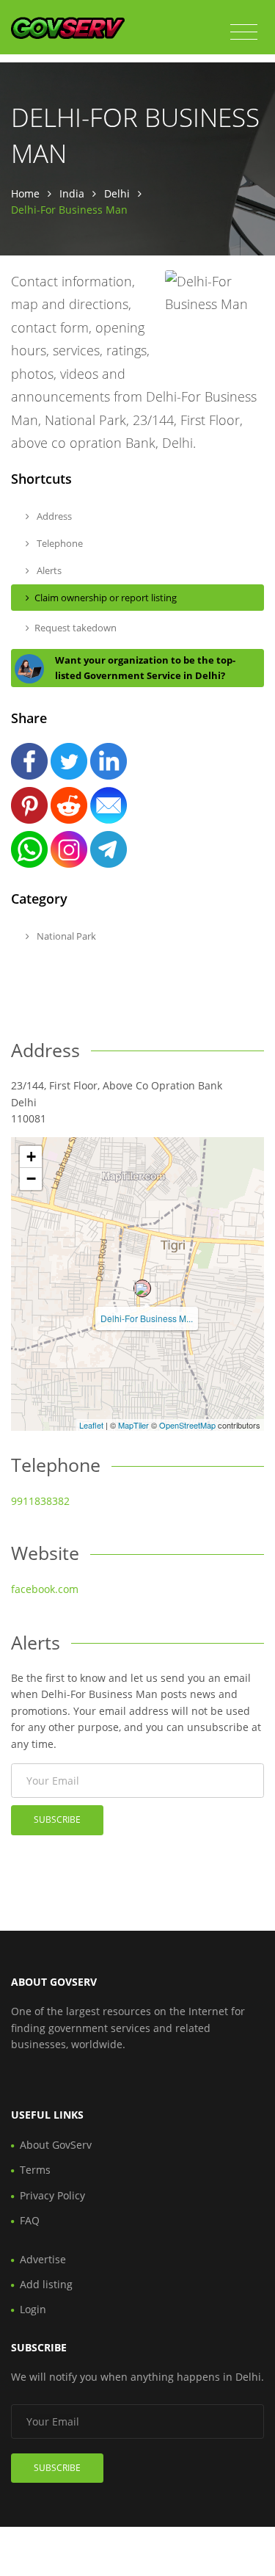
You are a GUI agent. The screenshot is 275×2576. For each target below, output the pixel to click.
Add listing (46, 2284)
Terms (35, 2170)
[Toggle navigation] (244, 32)
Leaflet (91, 1425)
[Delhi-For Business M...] (142, 1288)
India (72, 193)
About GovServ (56, 2145)
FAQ (30, 2220)
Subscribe (57, 1819)
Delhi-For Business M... (147, 1318)
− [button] (31, 1179)
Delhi (117, 193)
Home (25, 193)
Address (53, 516)
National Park (65, 936)
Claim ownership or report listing (106, 598)
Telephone (59, 543)
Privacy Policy (52, 2195)
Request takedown (76, 628)
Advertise (43, 2259)
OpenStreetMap (187, 1425)
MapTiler (133, 1425)
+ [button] (31, 1157)
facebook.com (45, 1589)
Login (33, 2309)
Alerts (48, 570)
